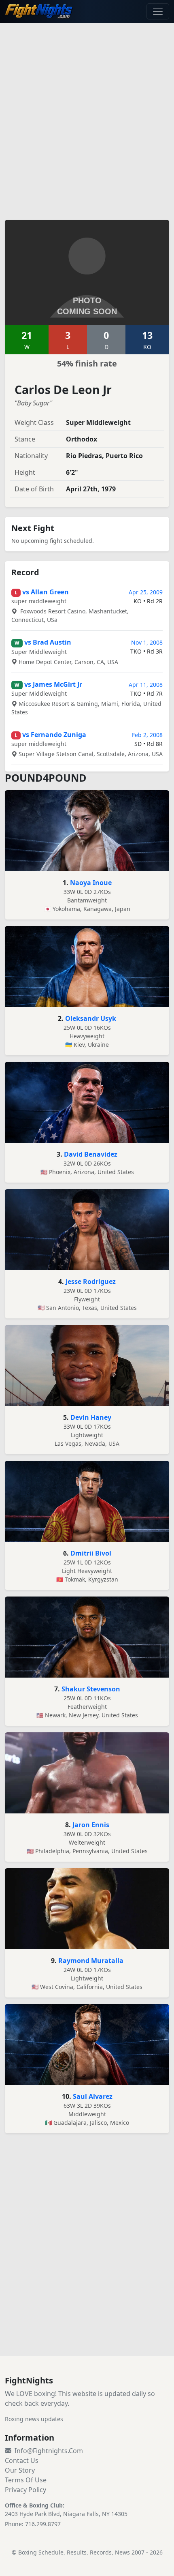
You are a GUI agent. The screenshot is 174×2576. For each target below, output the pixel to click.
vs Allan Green (46, 592)
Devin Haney (91, 1417)
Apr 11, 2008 (146, 685)
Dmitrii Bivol (91, 1553)
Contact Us (22, 2460)
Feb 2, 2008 (147, 735)
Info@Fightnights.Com (49, 2451)
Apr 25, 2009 (146, 592)
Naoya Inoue (91, 883)
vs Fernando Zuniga (54, 735)
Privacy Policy (25, 2490)
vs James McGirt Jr (53, 684)
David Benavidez (91, 1154)
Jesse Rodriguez (91, 1282)
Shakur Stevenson (91, 1689)
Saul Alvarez (93, 2096)
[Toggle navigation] (158, 11)
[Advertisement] (87, 116)
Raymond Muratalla (91, 1961)
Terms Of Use (26, 2480)
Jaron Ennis (91, 1825)
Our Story (20, 2470)
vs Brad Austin (48, 642)
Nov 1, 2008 (147, 642)
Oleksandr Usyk (91, 1018)
